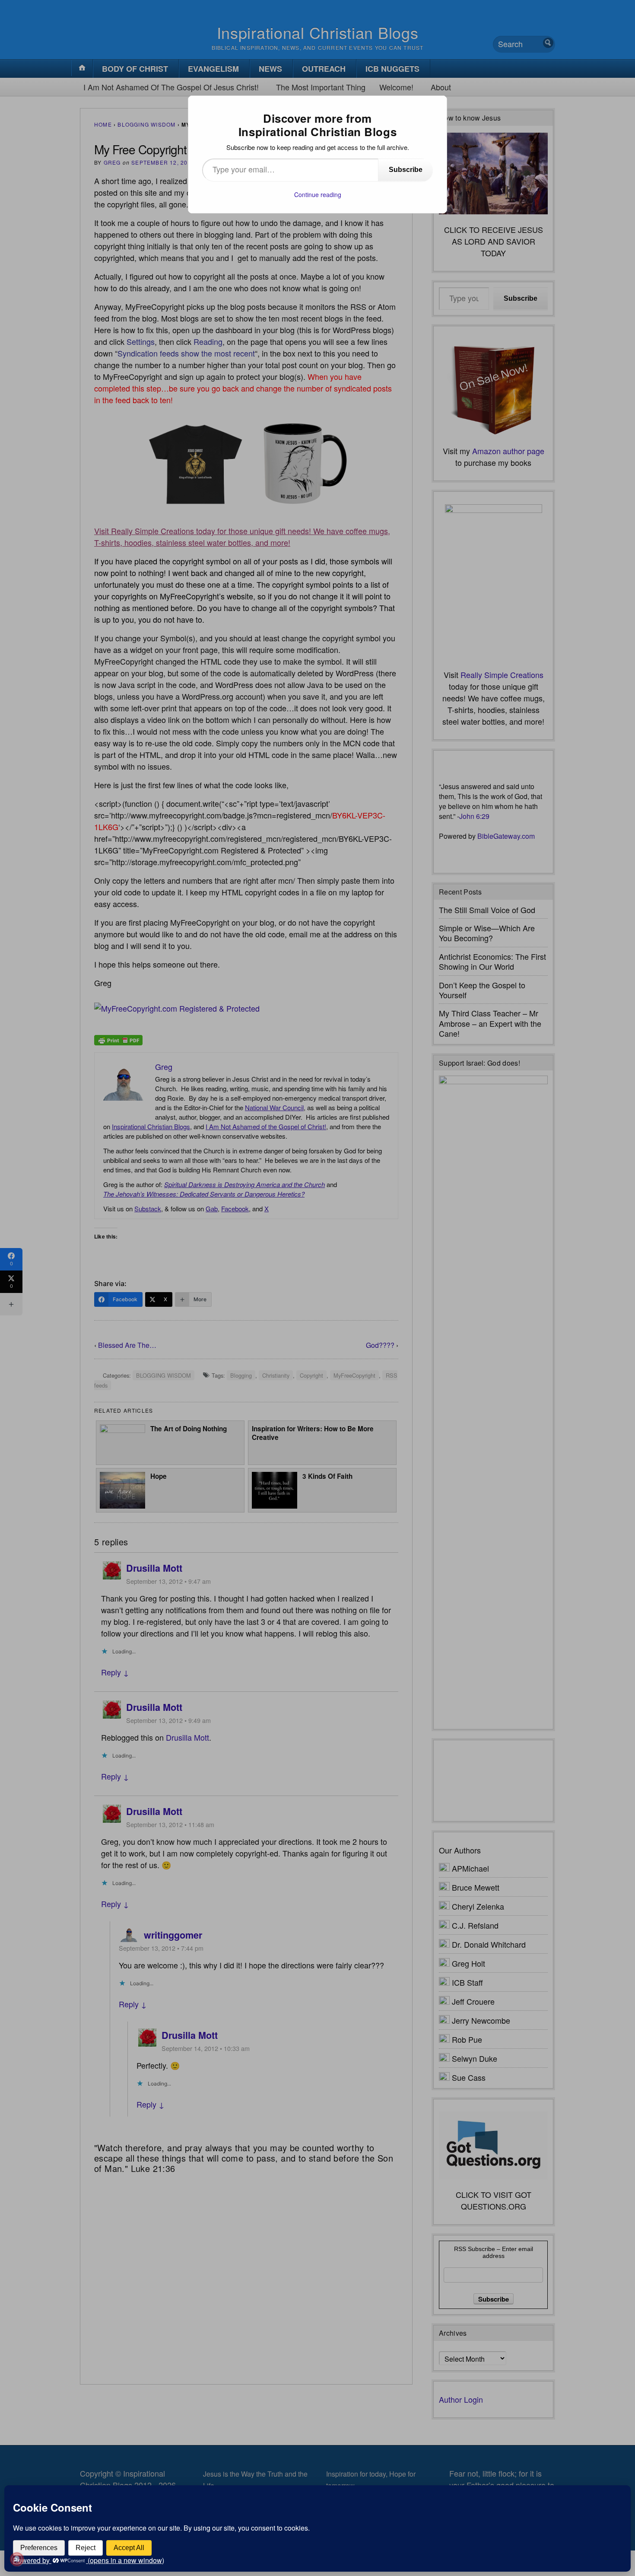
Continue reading (318, 194)
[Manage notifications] (17, 2559)
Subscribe (406, 170)
